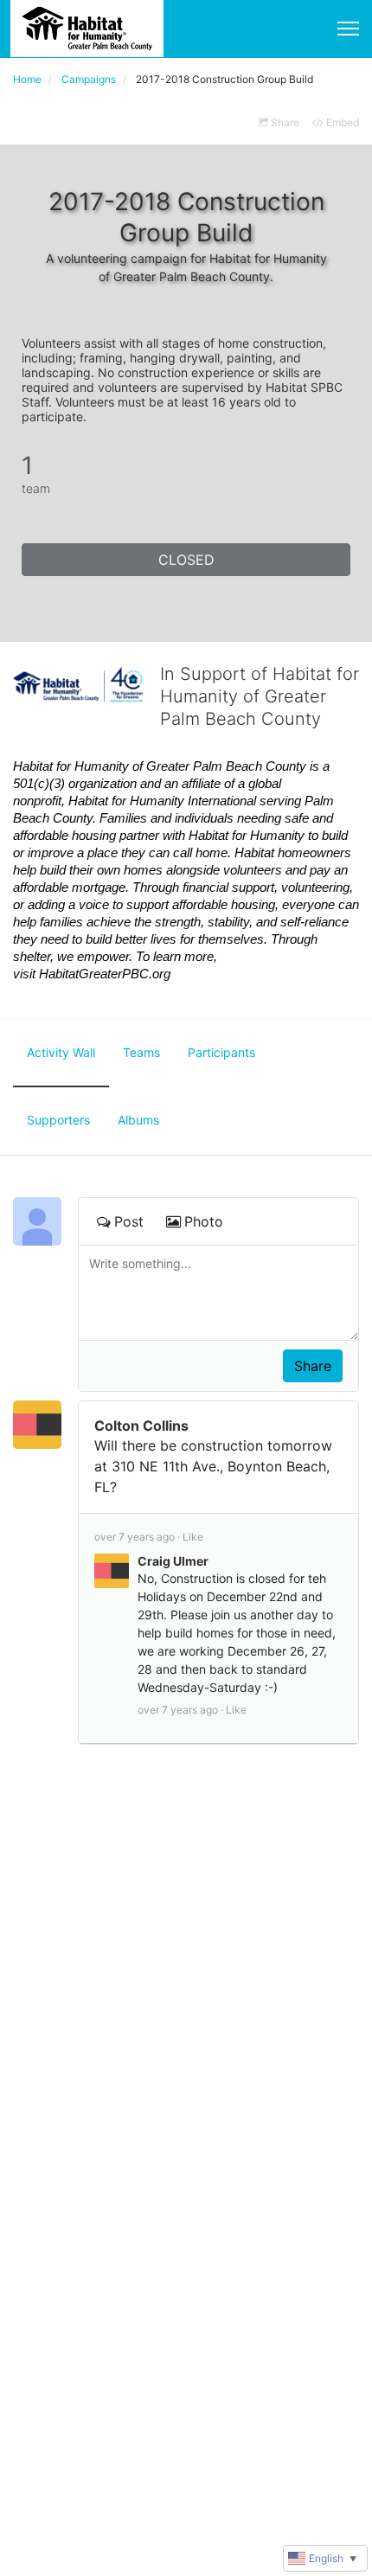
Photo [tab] (204, 1221)
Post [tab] (129, 1221)
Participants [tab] (221, 1052)
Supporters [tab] (58, 1120)
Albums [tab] (138, 1120)
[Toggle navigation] (348, 29)
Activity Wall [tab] (61, 1052)
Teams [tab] (141, 1052)
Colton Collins (141, 1426)
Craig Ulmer (173, 1561)
